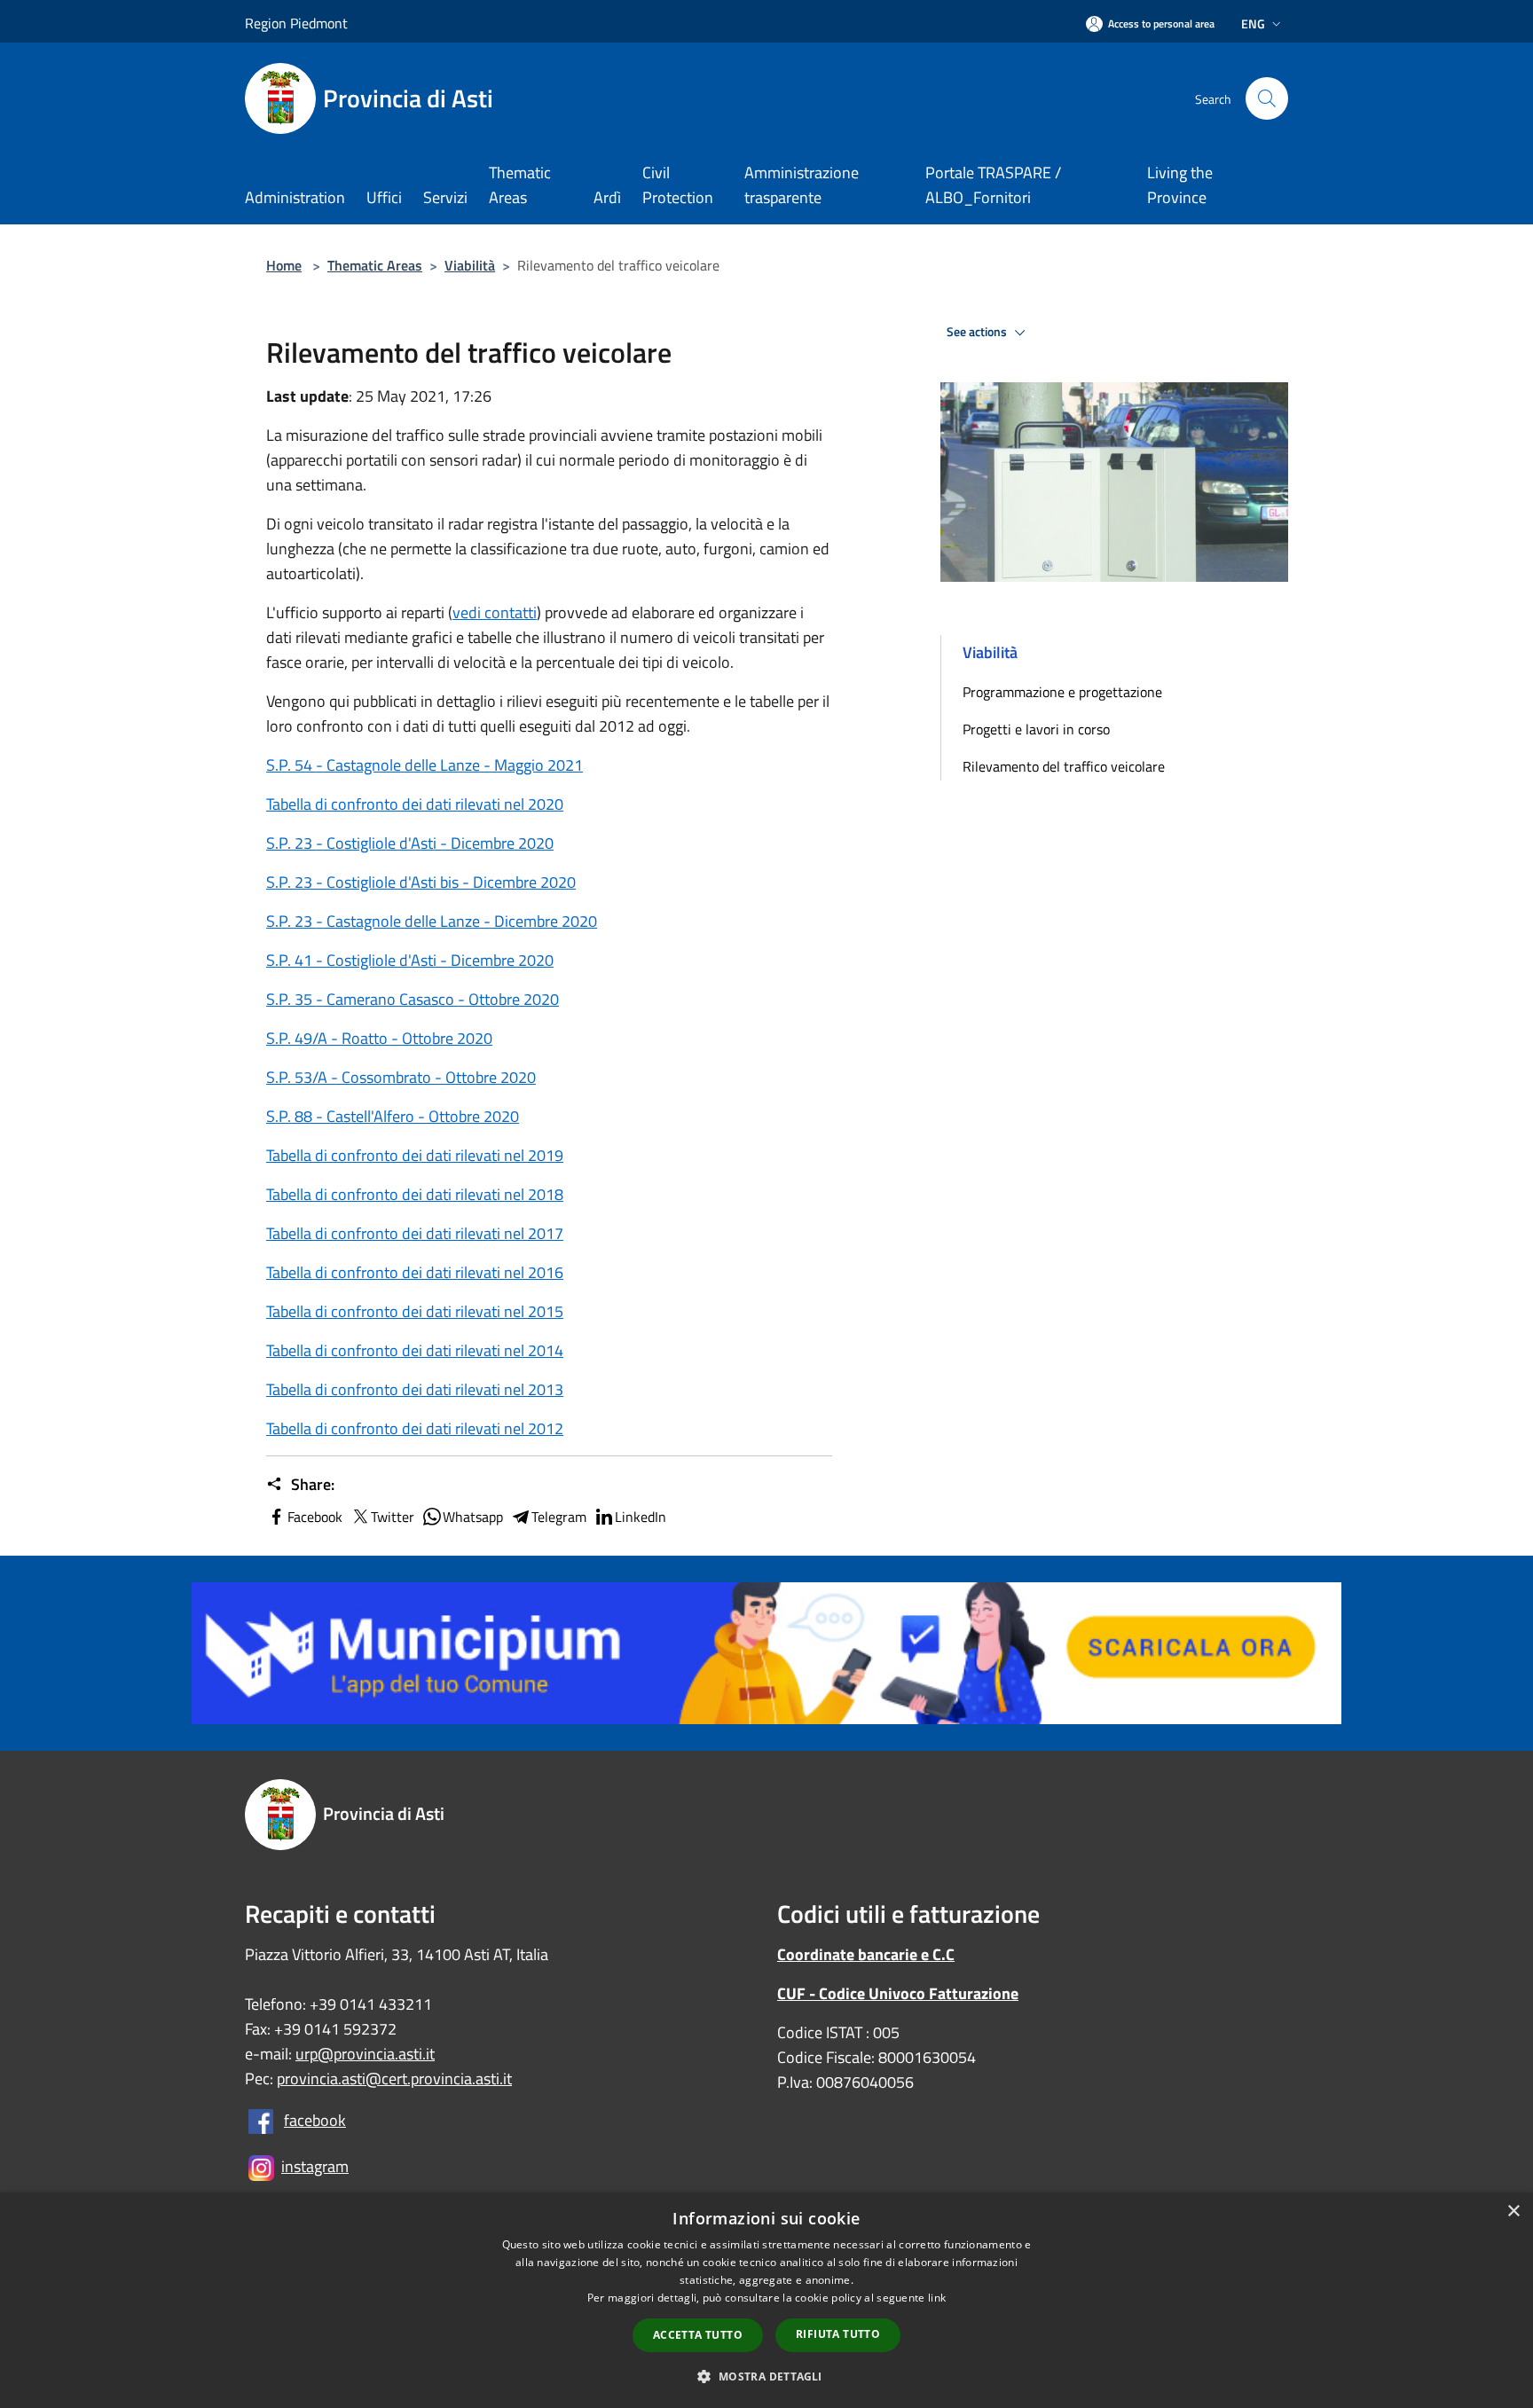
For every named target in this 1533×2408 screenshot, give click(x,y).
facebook (315, 2120)
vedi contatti (495, 612)
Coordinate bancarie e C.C (866, 1954)
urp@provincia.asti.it (365, 2054)
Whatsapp (473, 1517)
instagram (315, 2166)
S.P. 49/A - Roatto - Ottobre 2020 (379, 1038)
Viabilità (470, 265)
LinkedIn (641, 1517)
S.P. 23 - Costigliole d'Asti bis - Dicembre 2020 (421, 882)
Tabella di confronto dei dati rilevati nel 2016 (415, 1272)
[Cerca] (1267, 98)
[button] (766, 2376)
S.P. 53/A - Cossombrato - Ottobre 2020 (401, 1077)
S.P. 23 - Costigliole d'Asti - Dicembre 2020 (410, 843)
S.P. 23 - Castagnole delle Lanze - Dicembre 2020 (432, 921)
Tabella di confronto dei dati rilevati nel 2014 (415, 1350)
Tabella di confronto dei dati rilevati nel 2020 (415, 804)
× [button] (1513, 2212)
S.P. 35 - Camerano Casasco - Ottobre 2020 (413, 999)
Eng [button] (1253, 24)
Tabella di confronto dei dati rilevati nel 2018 (415, 1194)
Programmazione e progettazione (1062, 692)
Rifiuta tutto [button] (838, 2334)
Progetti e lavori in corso (1036, 729)
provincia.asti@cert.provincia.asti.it (394, 2079)
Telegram (559, 1517)
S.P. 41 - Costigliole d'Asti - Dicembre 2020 (410, 960)
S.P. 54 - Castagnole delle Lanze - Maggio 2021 (425, 765)
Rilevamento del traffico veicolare (1064, 766)
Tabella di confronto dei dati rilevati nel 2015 (415, 1311)
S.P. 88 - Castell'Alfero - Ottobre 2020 (393, 1116)
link (937, 2298)
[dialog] (766, 2300)
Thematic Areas (375, 265)
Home (284, 265)
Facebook (315, 1517)
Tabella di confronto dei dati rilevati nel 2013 (415, 1389)
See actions (978, 332)
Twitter (393, 1517)
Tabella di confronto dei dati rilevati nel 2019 (415, 1155)
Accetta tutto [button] (698, 2335)
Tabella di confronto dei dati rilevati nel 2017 (415, 1233)
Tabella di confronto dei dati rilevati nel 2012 (415, 1428)
